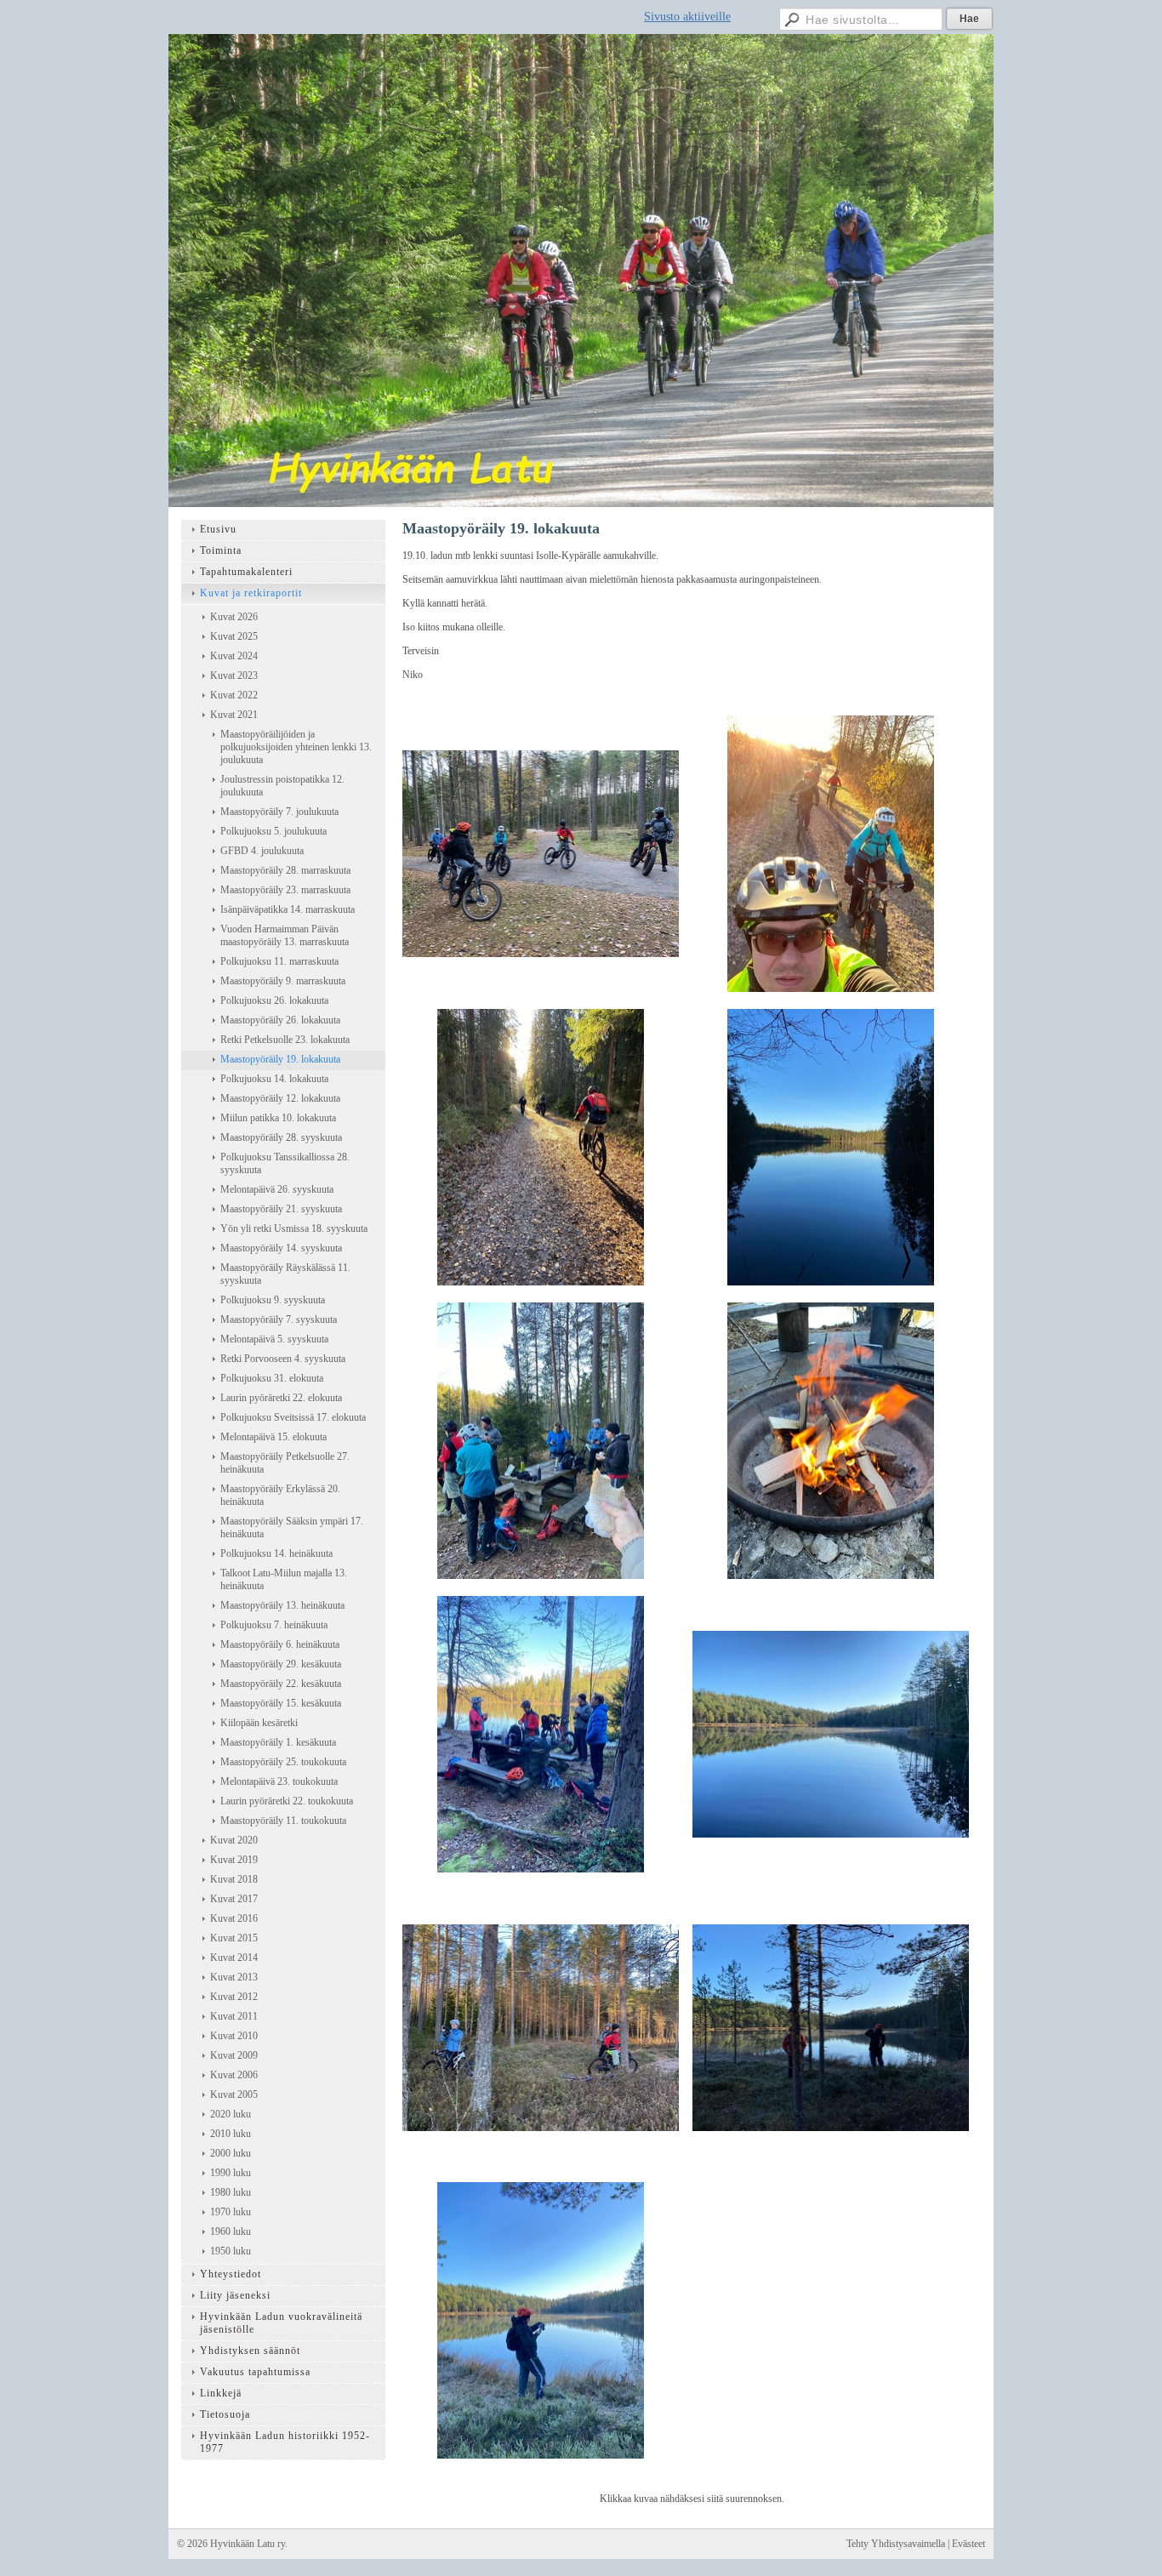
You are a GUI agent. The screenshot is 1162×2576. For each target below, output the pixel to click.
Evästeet (968, 2544)
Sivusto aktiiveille (687, 17)
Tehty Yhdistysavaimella (896, 2544)
